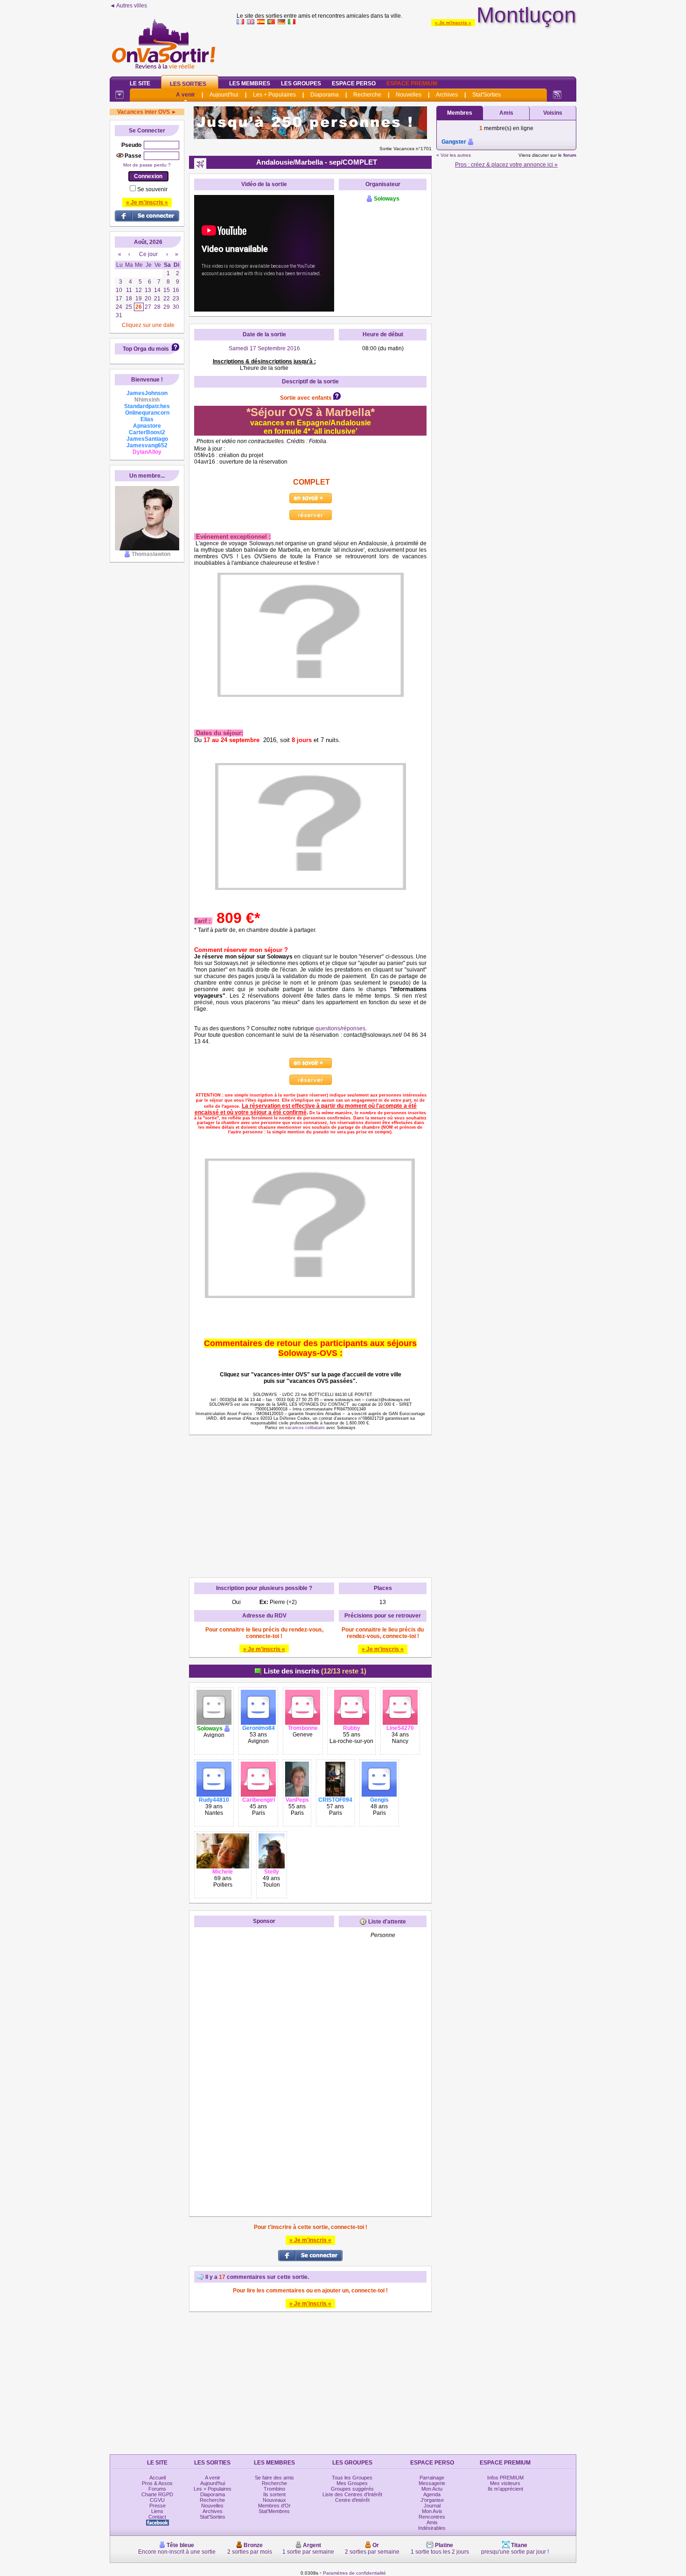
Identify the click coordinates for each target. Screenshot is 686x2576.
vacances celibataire (305, 1428)
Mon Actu (432, 2489)
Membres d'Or (274, 2506)
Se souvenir (152, 189)
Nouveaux (274, 2500)
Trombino (274, 2489)
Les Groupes (301, 83)
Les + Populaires (274, 95)
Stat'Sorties (486, 95)
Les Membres (250, 83)
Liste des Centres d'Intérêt (352, 2494)
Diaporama (325, 95)
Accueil (157, 2478)
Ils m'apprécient (505, 2489)
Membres (460, 113)
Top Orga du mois (146, 349)
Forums (157, 2489)
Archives (447, 95)
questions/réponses (340, 1028)
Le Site (140, 83)
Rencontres (432, 2517)
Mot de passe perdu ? (147, 165)
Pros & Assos (157, 2483)
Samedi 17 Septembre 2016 (264, 348)
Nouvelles (409, 95)
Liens (157, 2511)
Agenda (432, 2494)
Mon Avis (432, 2511)
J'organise (432, 2500)
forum (570, 155)
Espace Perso (354, 83)
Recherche (367, 95)
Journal (432, 2506)
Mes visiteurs (505, 2483)
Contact (157, 2517)
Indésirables (432, 2528)
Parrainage (432, 2478)
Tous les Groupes (352, 2478)
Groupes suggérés (352, 2489)
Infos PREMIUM (505, 2478)
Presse (157, 2506)
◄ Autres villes (128, 6)
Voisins (553, 113)
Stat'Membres (274, 2511)
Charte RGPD (157, 2494)
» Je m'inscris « (453, 23)
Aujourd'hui (224, 95)
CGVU (157, 2500)
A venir (185, 95)
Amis (506, 113)
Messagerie (432, 2483)
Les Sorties (188, 84)
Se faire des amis (274, 2478)
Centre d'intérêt (352, 2500)
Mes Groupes (352, 2483)
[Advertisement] (406, 49)
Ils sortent (274, 2494)
